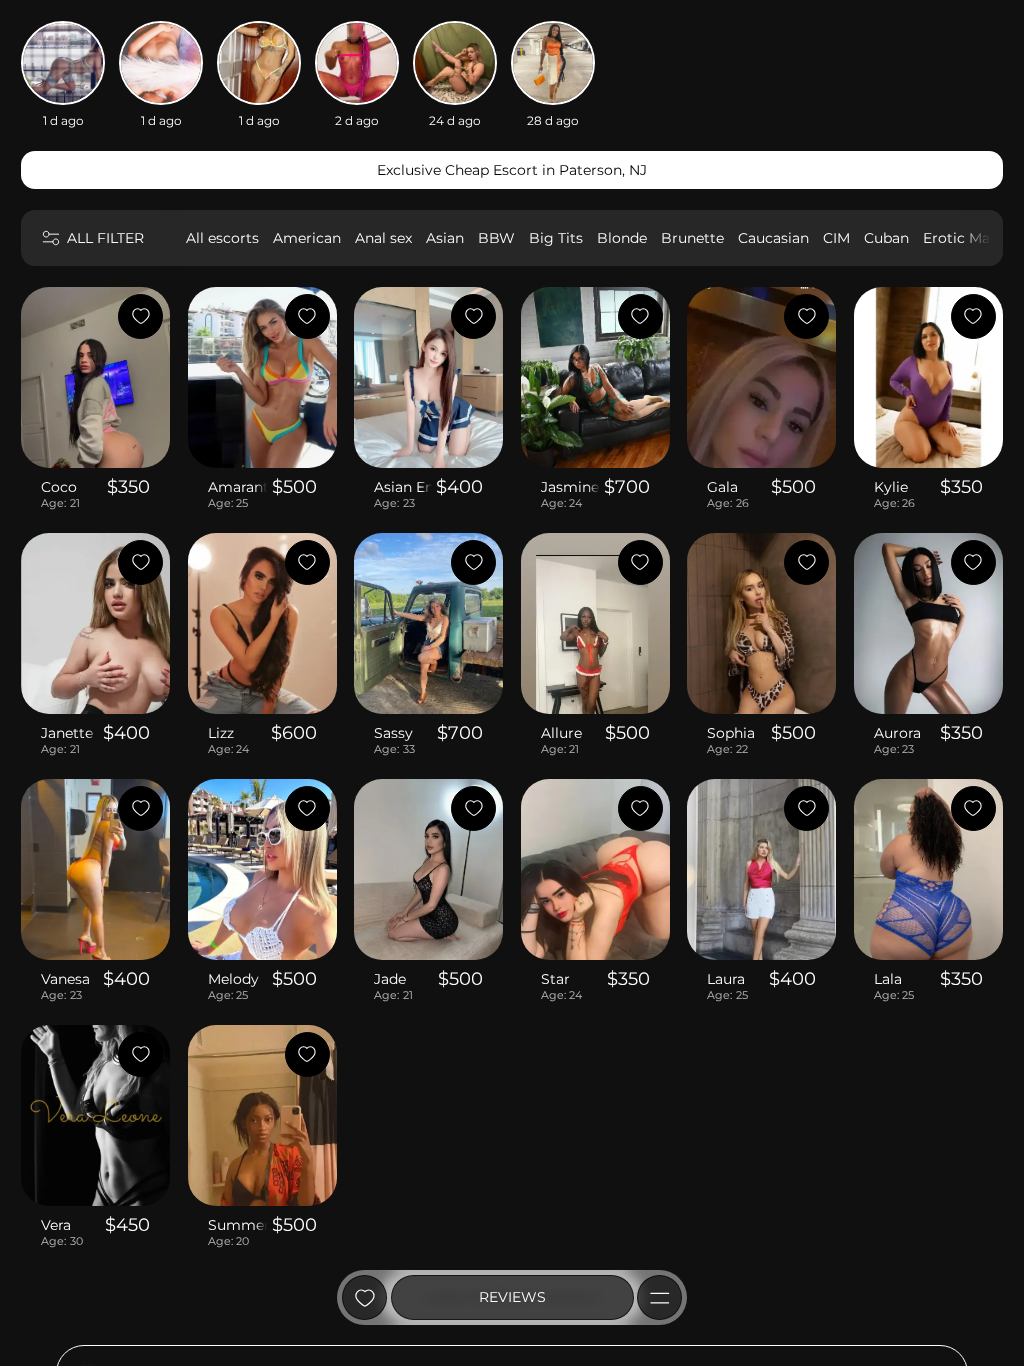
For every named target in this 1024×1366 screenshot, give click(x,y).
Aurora (897, 733)
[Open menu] (659, 1297)
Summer (238, 1225)
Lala (888, 979)
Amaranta (238, 487)
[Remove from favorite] (140, 316)
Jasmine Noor (570, 487)
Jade (390, 979)
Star (555, 979)
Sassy (393, 733)
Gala (722, 487)
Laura (726, 979)
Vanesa (65, 979)
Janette (67, 733)
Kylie (891, 487)
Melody (233, 979)
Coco (59, 487)
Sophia (731, 733)
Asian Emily (403, 487)
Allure (561, 733)
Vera (56, 1225)
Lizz (221, 733)
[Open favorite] (364, 1297)
